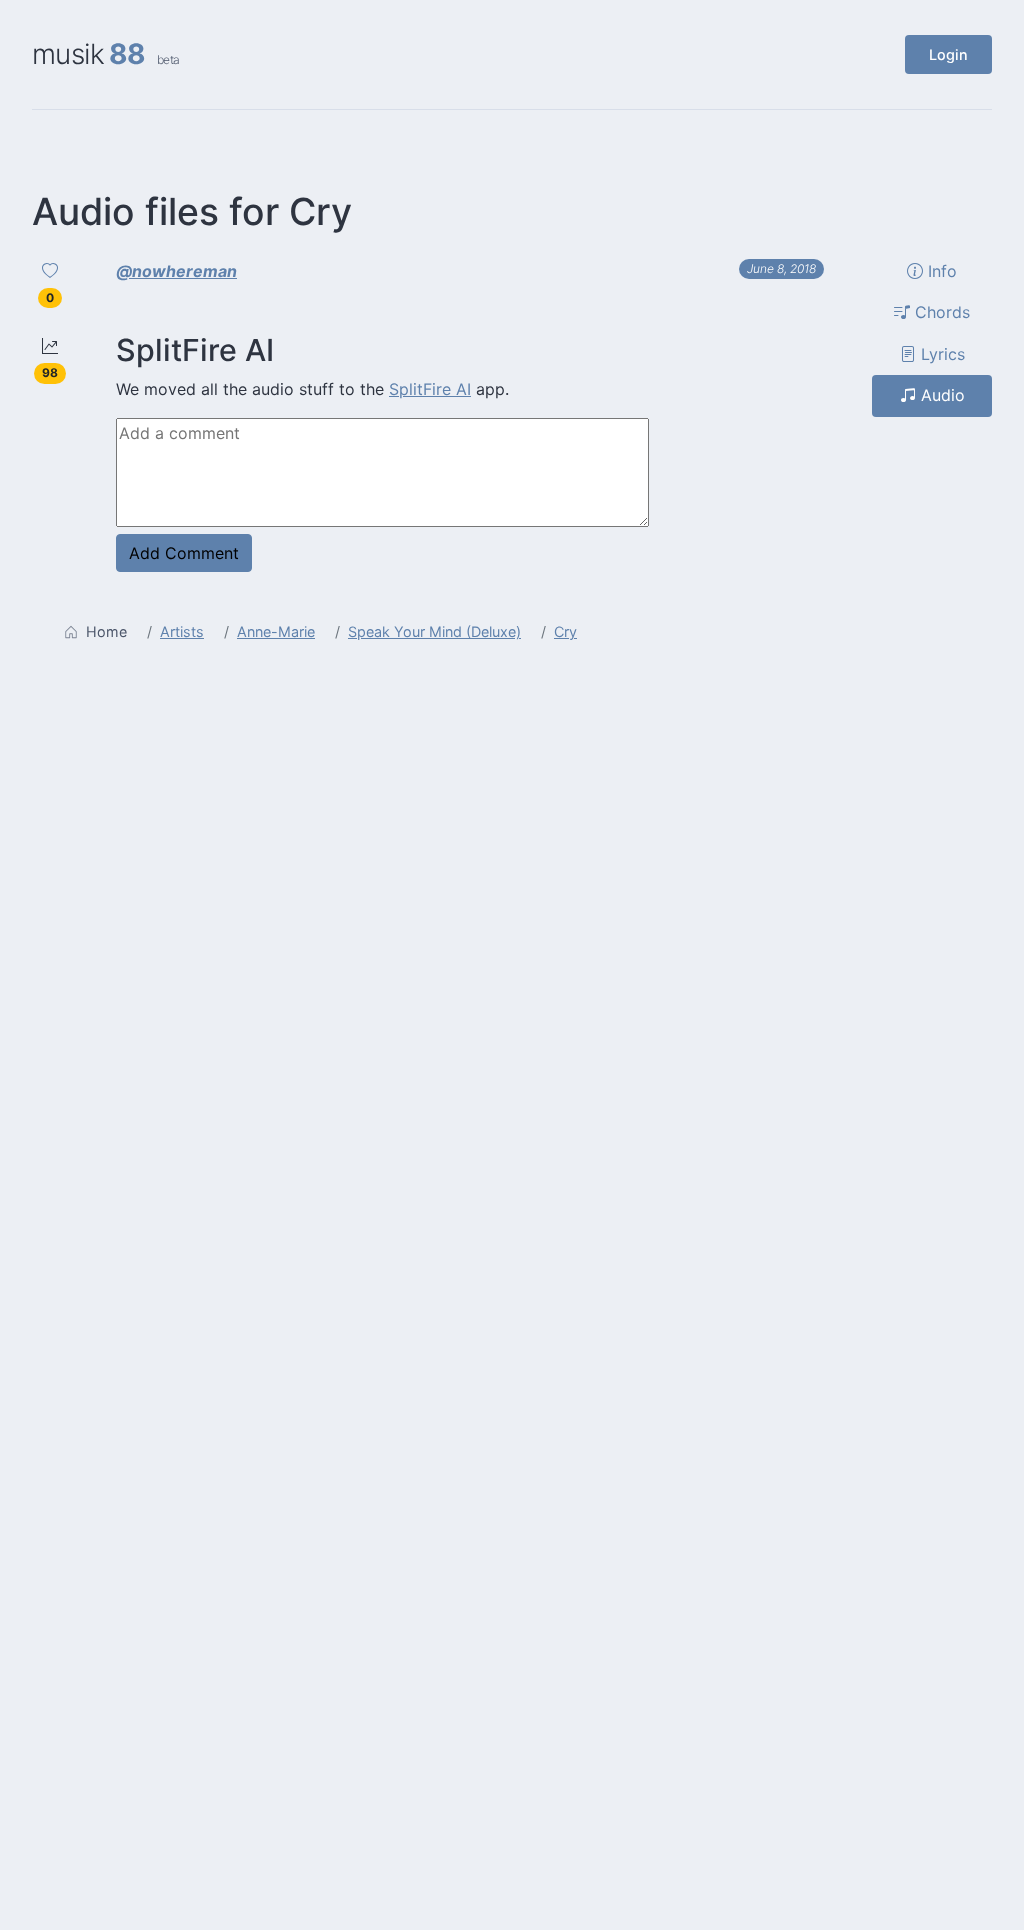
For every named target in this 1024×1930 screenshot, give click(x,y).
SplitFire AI (430, 389)
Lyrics (940, 354)
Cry (565, 631)
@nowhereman (176, 271)
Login (948, 54)
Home (106, 631)
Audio (940, 395)
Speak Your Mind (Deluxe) (434, 631)
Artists (182, 631)
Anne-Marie (276, 631)
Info (940, 271)
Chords (940, 312)
